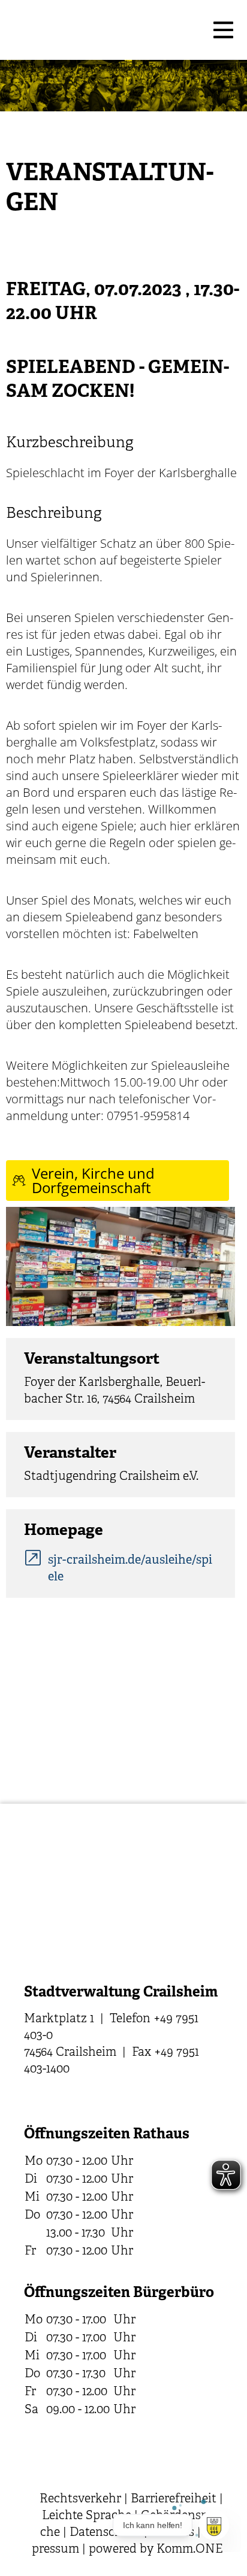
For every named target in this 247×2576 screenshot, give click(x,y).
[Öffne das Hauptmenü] (223, 30)
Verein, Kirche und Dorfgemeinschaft (93, 1180)
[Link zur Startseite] (106, 30)
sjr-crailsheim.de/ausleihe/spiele (130, 1569)
